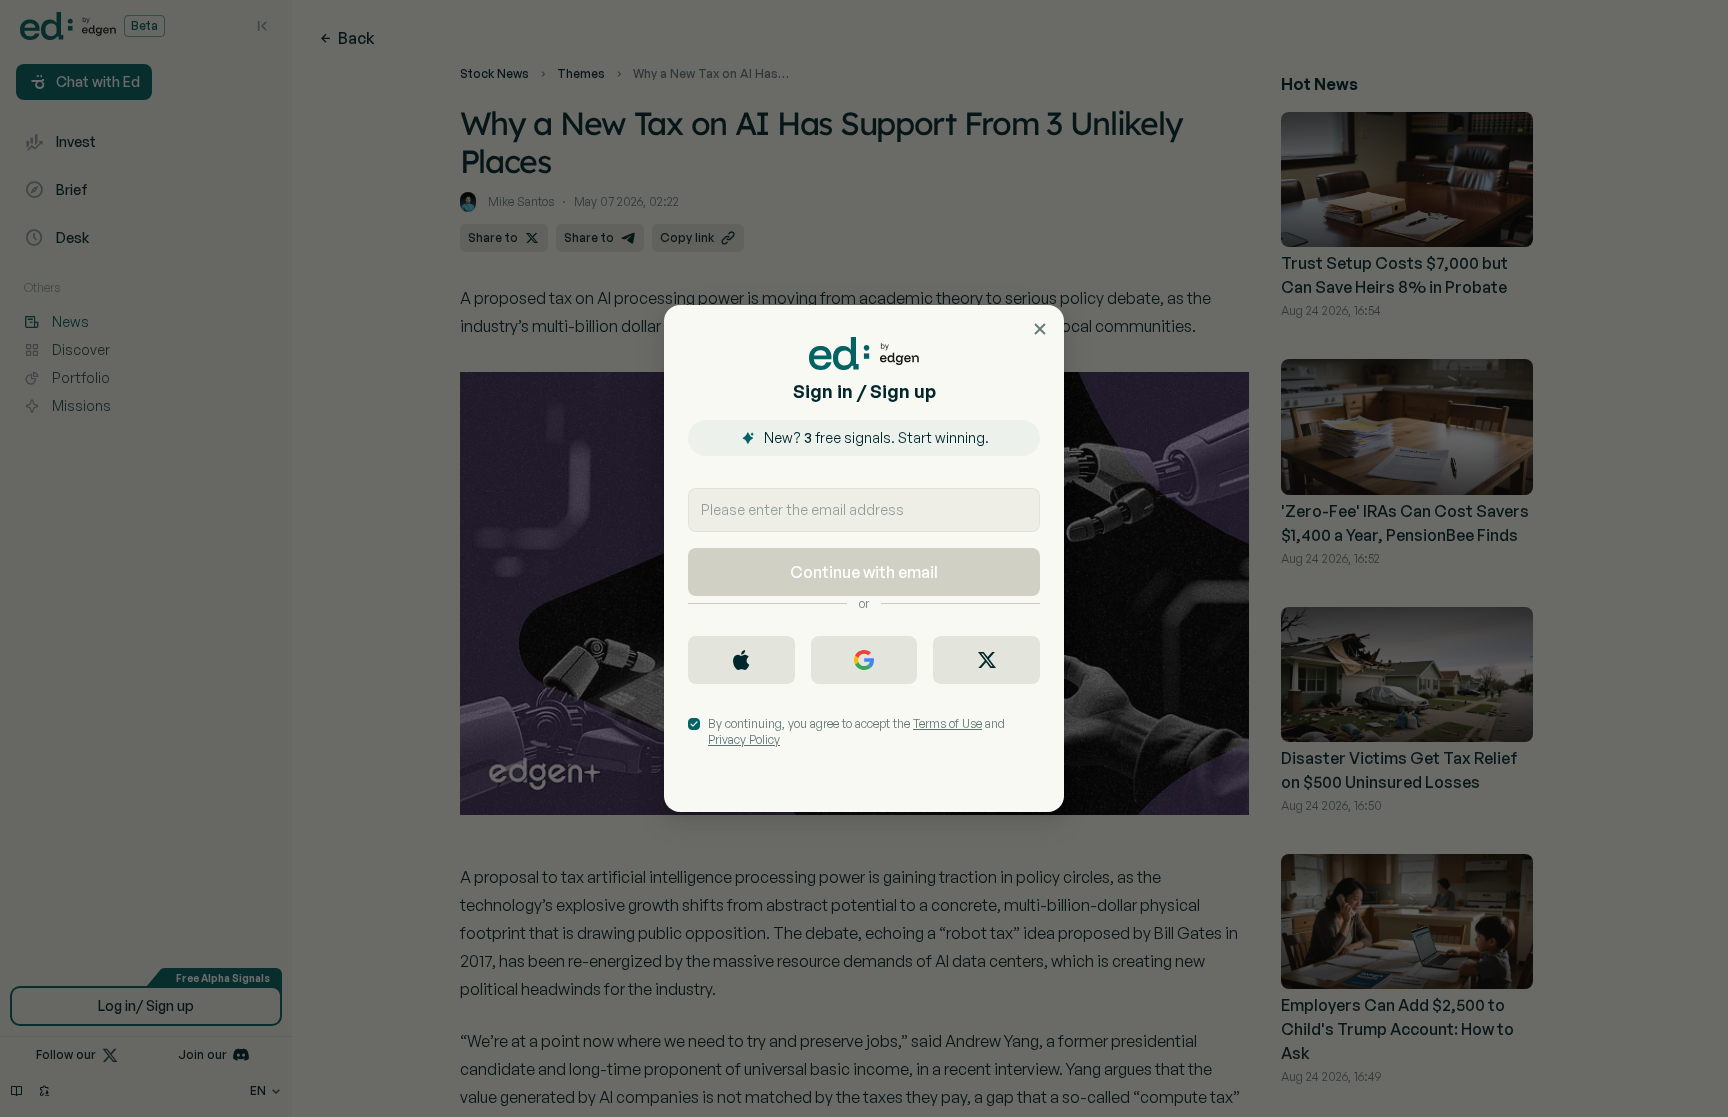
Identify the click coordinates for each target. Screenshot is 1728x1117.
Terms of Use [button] (947, 723)
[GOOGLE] (864, 660)
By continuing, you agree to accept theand (856, 731)
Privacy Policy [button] (744, 739)
